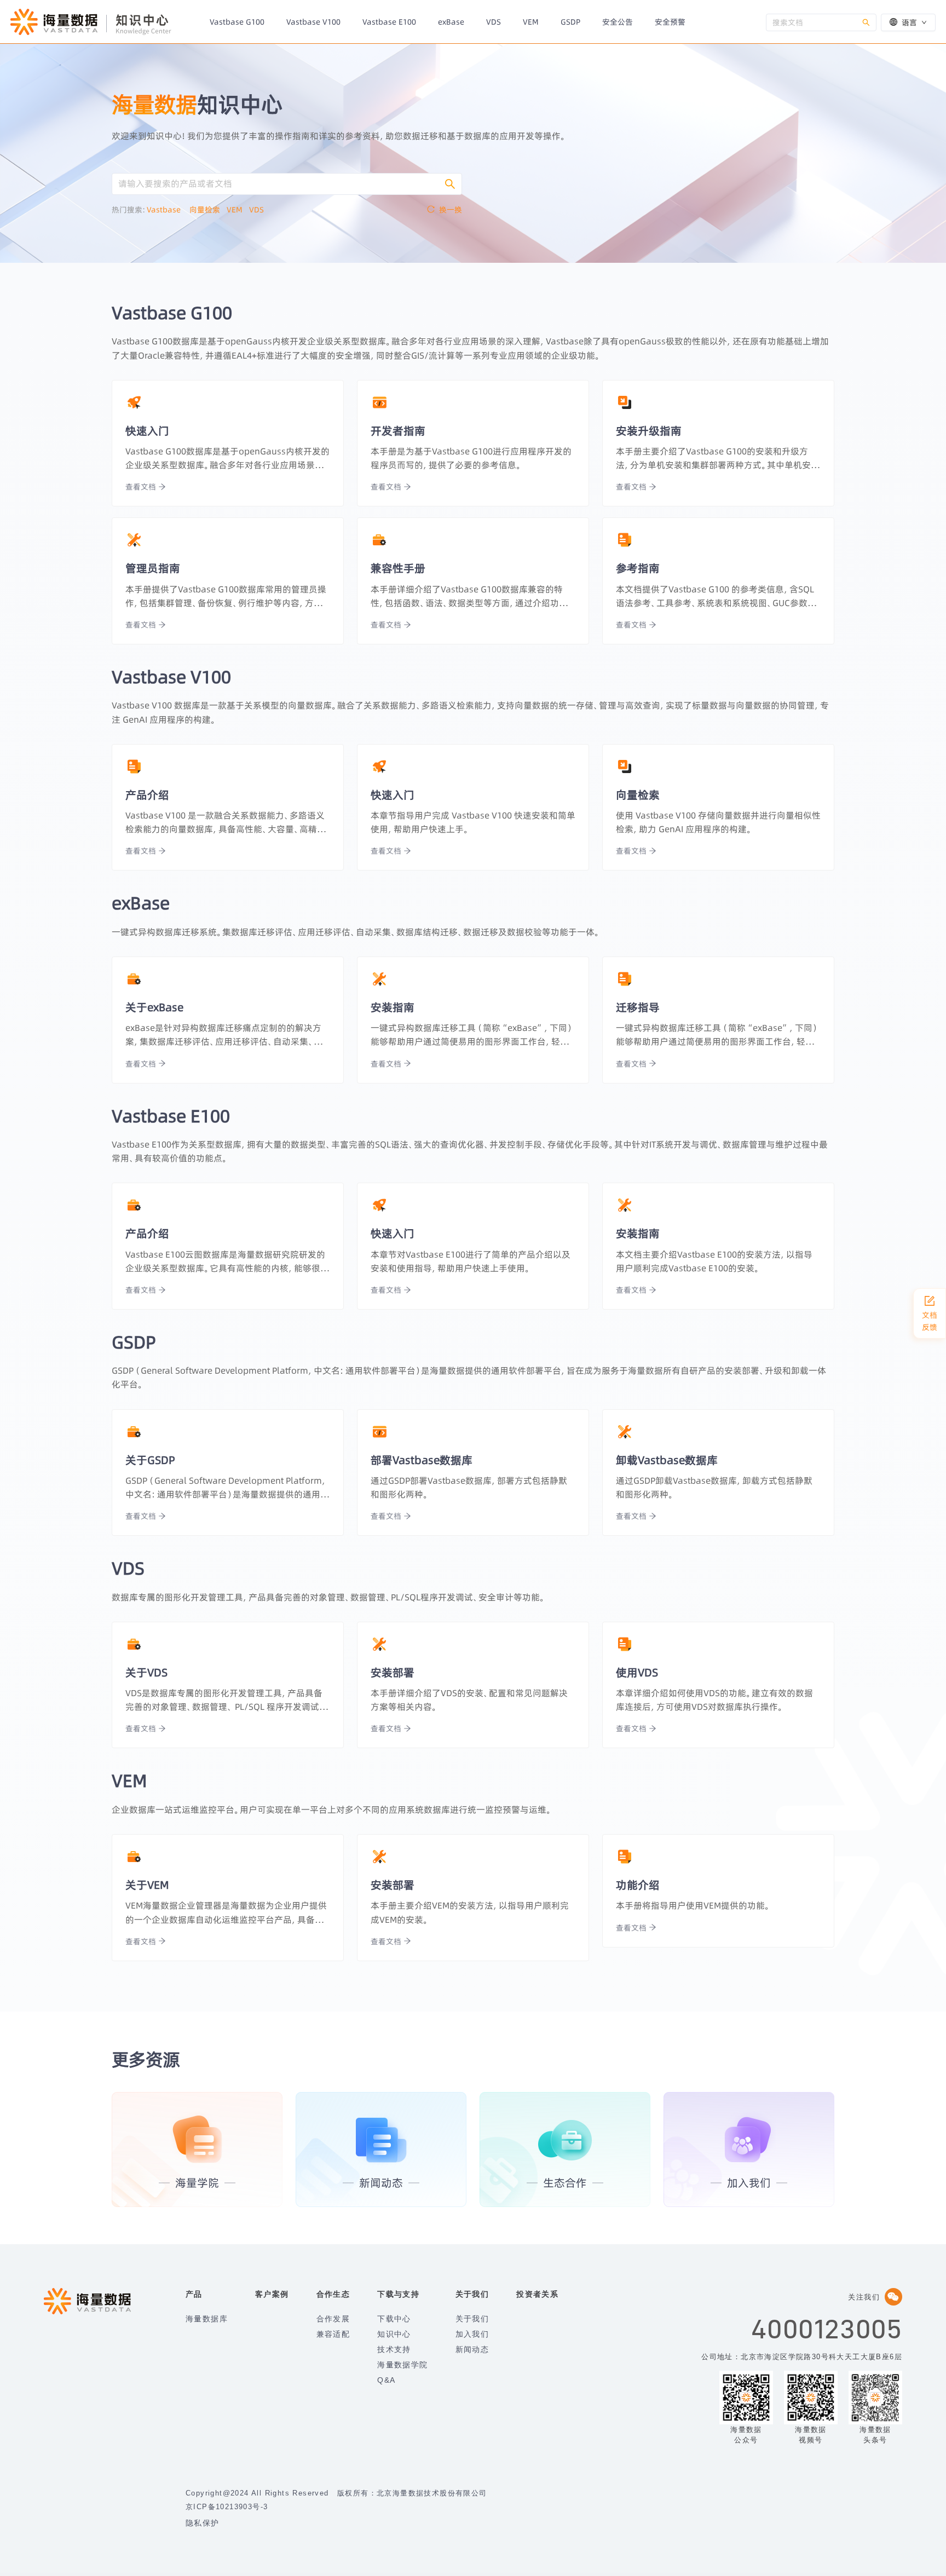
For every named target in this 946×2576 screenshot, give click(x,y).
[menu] (482, 21)
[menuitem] (237, 22)
